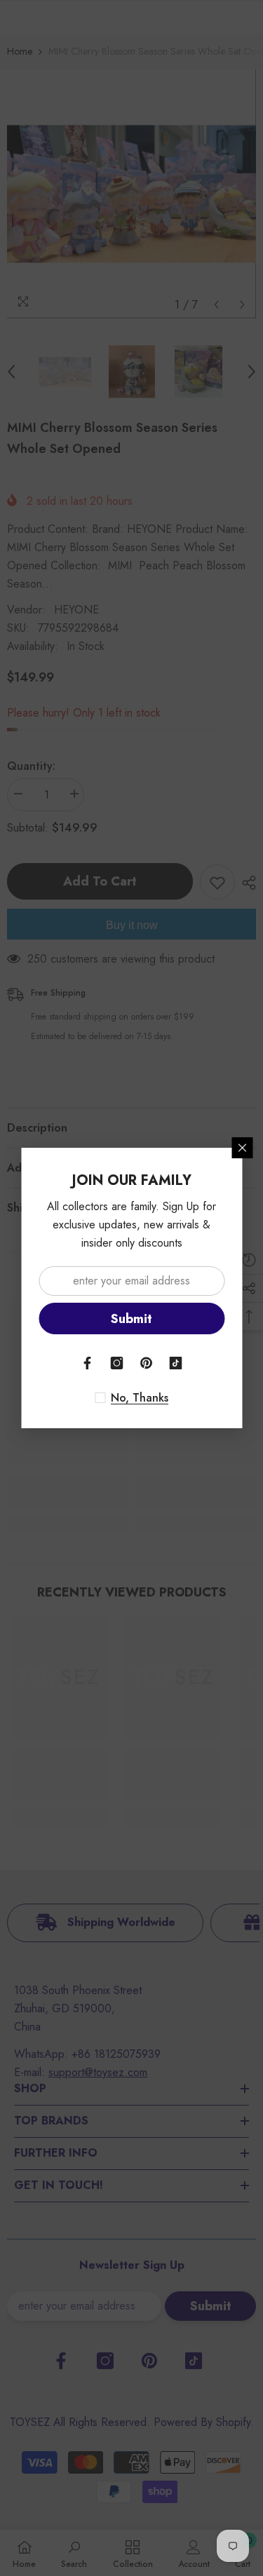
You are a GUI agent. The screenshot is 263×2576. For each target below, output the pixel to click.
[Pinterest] (147, 1363)
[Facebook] (88, 1363)
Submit (131, 1319)
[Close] (242, 1148)
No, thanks (140, 1398)
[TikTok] (176, 1363)
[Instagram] (117, 1363)
